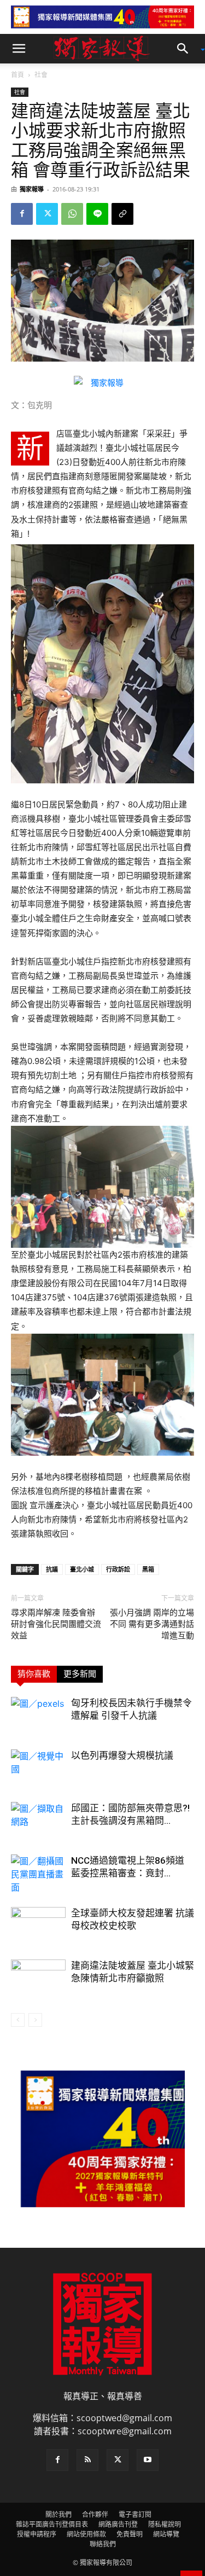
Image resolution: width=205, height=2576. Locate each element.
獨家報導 (32, 189)
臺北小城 (82, 1569)
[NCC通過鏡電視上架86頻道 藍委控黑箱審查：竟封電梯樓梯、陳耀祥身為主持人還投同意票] (38, 1874)
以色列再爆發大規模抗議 (122, 1755)
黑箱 (148, 1569)
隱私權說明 (165, 2524)
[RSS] (87, 2460)
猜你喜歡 (34, 1674)
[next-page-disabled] (35, 2020)
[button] (19, 49)
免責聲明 (130, 2534)
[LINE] (97, 214)
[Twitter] (47, 214)
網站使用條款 (86, 2534)
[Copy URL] (122, 214)
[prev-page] (18, 2020)
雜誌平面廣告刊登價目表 (52, 2524)
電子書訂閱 (135, 2514)
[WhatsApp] (72, 214)
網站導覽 (166, 2534)
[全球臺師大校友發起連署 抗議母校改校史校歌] (38, 1926)
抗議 (52, 1569)
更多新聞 (80, 1674)
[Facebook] (22, 214)
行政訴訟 (118, 1569)
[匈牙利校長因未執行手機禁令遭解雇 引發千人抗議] (38, 1716)
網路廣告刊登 (118, 2524)
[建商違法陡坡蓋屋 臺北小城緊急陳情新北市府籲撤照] (38, 1978)
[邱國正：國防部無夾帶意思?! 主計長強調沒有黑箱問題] (38, 1821)
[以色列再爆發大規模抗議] (38, 1768)
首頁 (17, 75)
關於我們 (58, 2514)
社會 (41, 75)
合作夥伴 (95, 2514)
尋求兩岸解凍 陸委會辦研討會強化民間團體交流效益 (56, 1624)
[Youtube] (148, 2460)
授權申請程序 (37, 2534)
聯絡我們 (103, 2544)
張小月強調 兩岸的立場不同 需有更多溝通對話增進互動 (152, 1624)
